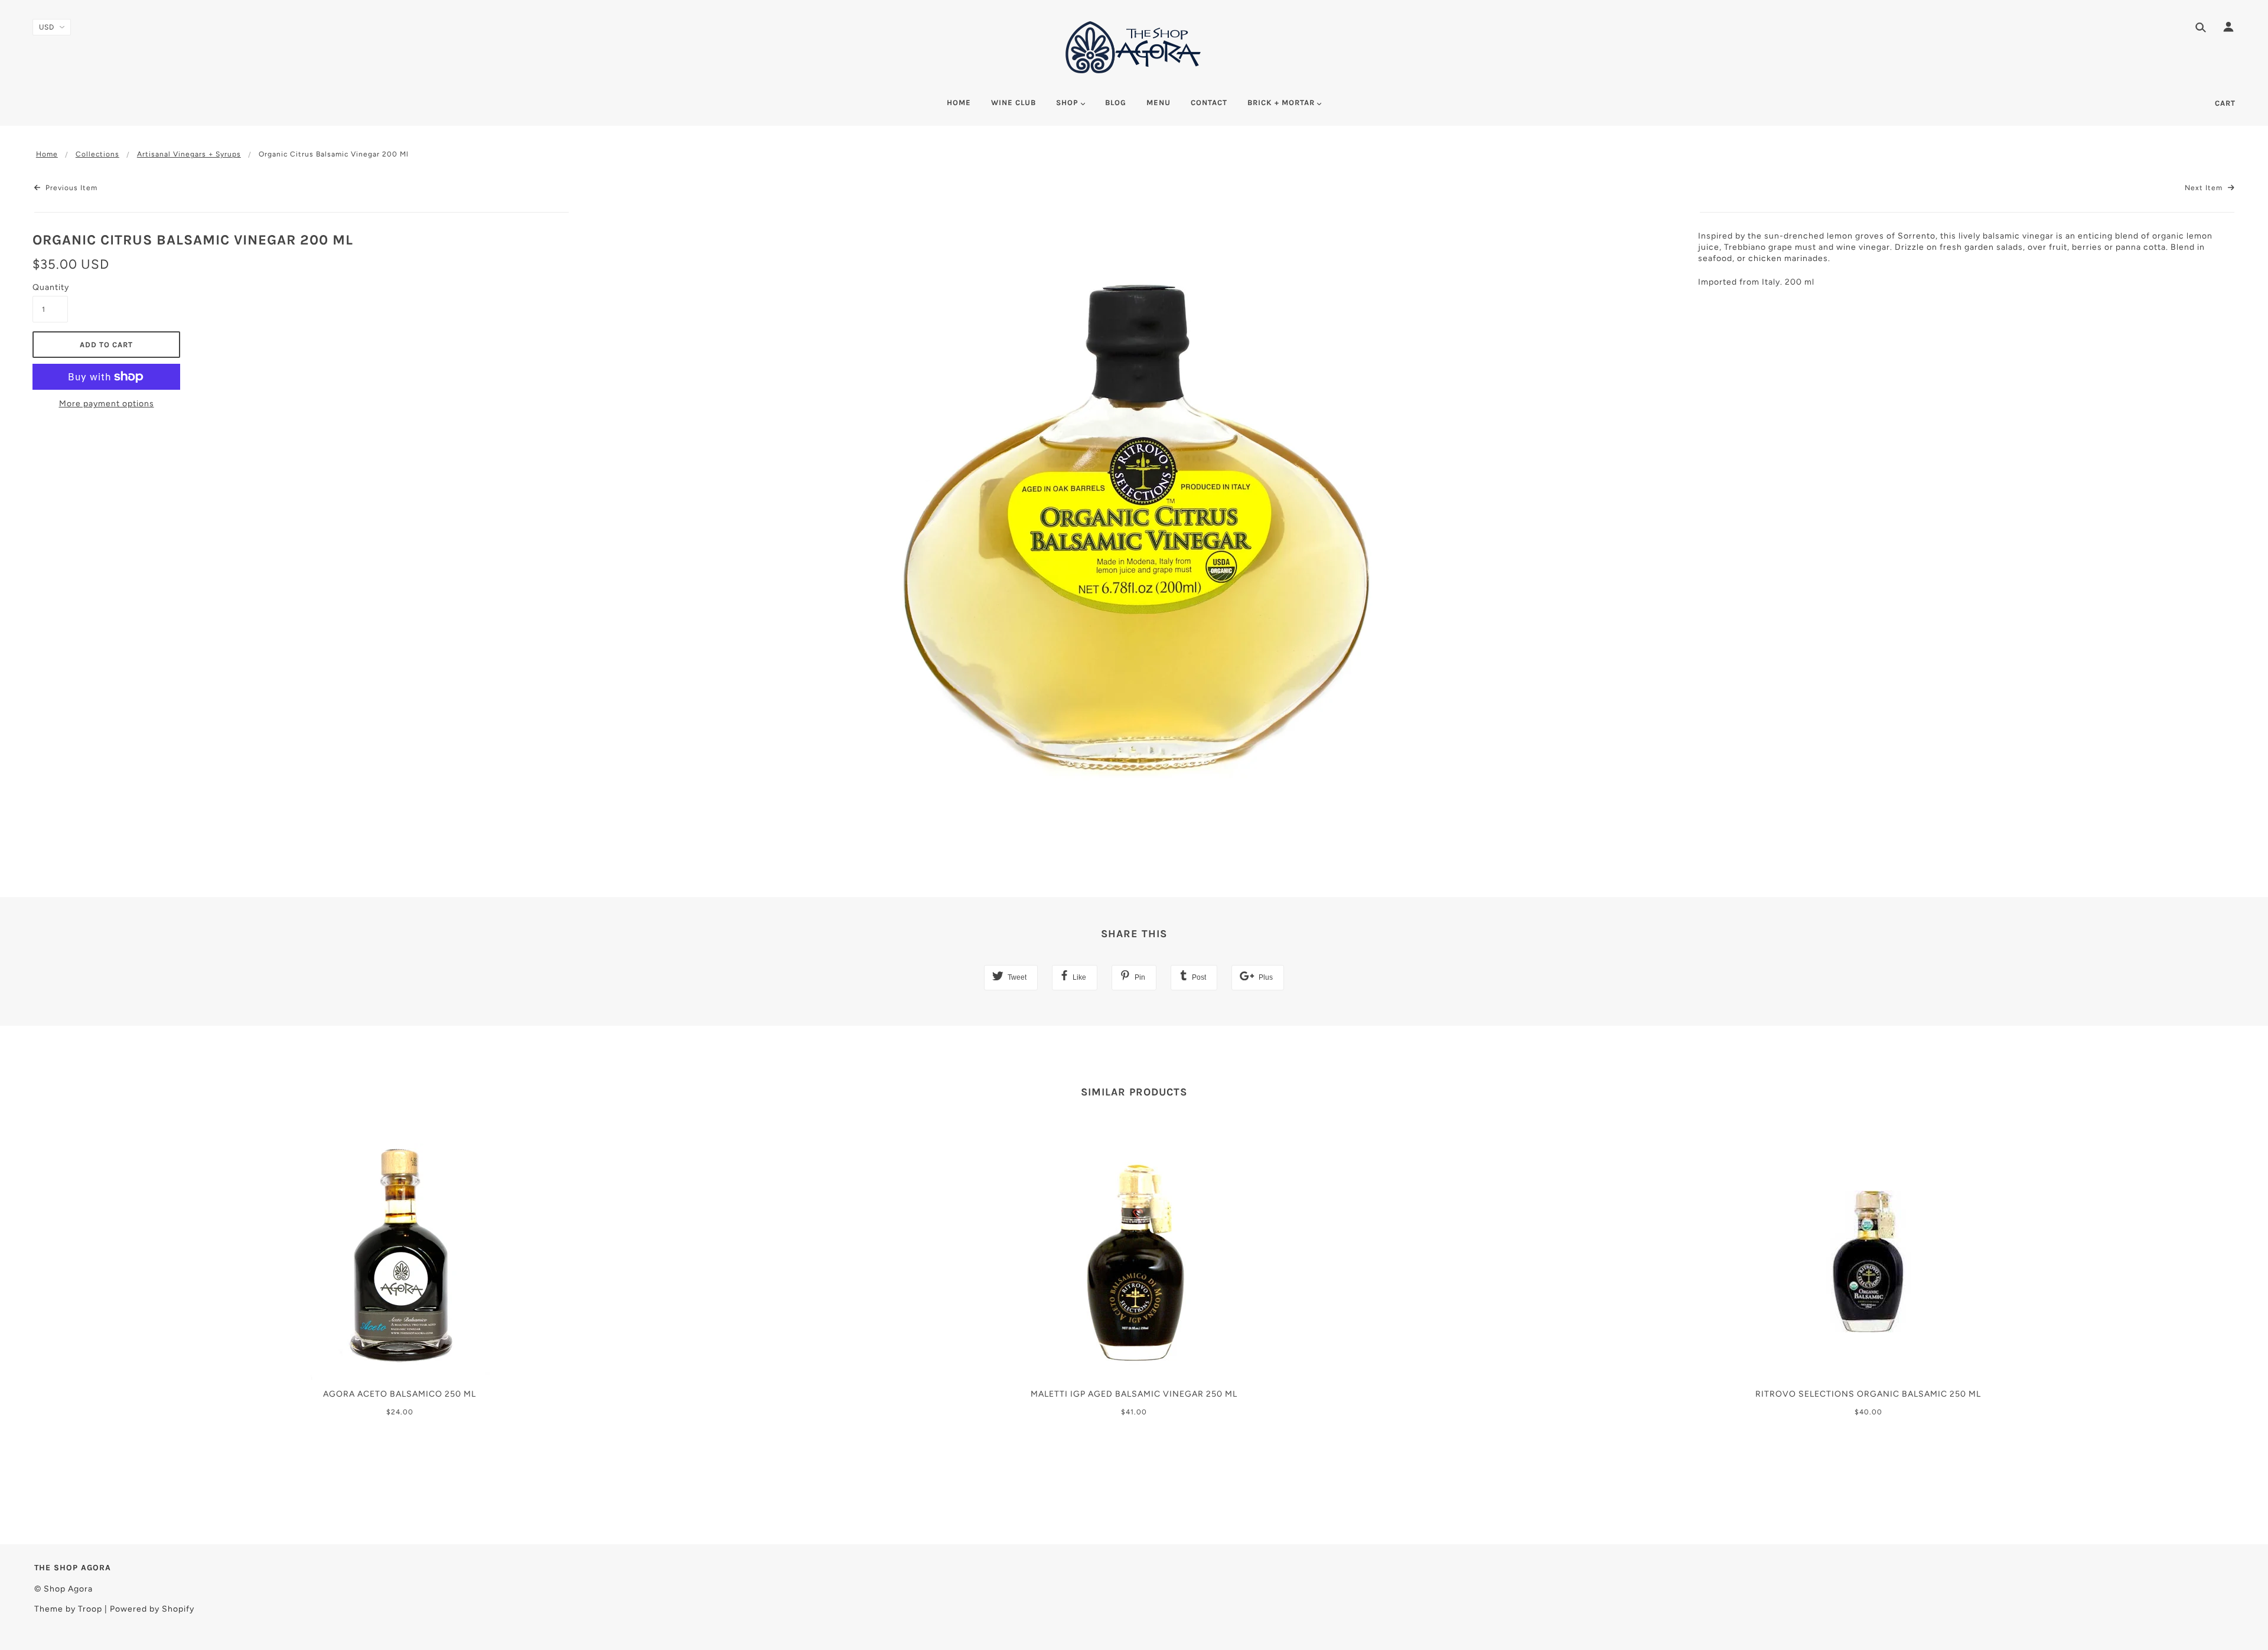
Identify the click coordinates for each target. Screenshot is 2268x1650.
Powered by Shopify (152, 1609)
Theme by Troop (68, 1609)
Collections (97, 154)
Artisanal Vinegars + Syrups (189, 154)
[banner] (1134, 47)
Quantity (50, 287)
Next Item (2205, 188)
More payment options (107, 404)
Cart (2225, 103)
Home (47, 154)
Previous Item (70, 188)
